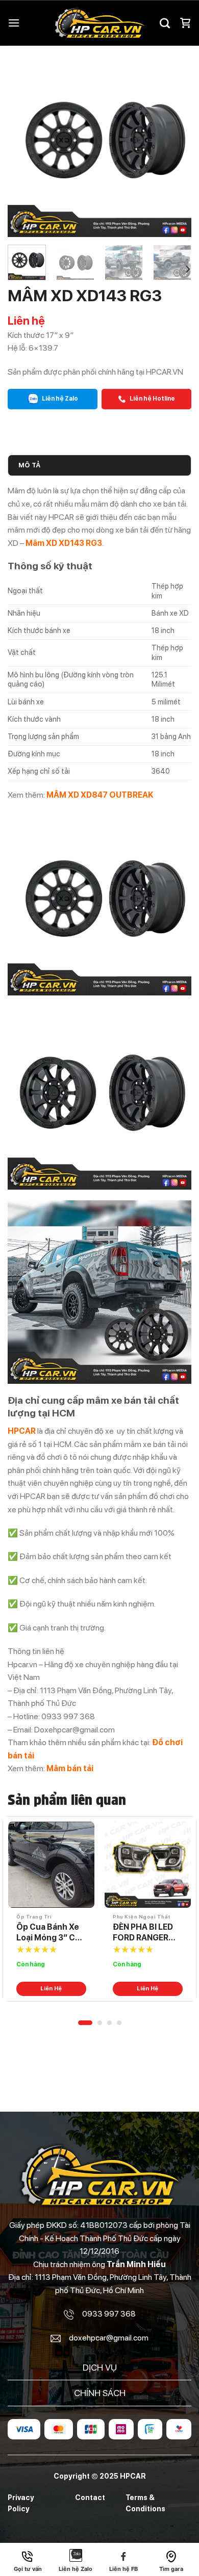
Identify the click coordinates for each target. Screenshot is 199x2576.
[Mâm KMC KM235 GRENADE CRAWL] (148, 1865)
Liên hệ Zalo (59, 399)
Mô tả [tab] (29, 465)
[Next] (175, 145)
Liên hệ (51, 1989)
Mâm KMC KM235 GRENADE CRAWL (147, 1932)
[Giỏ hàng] (185, 23)
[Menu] (14, 23)
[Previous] (24, 145)
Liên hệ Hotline (152, 399)
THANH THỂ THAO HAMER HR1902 (43, 1933)
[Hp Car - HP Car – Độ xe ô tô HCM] (99, 23)
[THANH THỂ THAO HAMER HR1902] (51, 1865)
